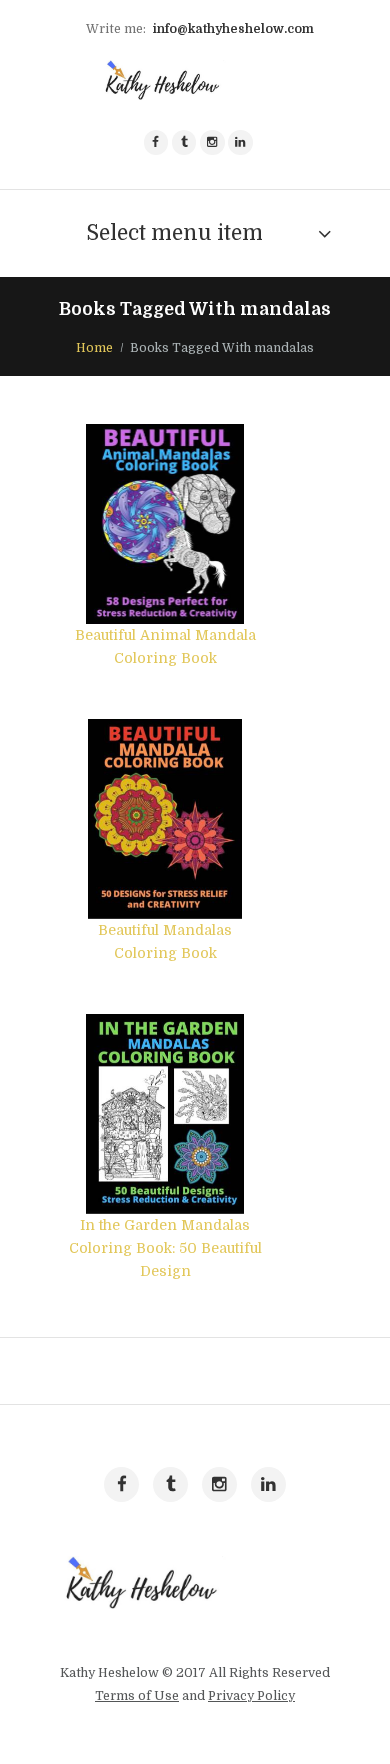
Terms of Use (137, 1696)
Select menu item (174, 233)
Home (94, 348)
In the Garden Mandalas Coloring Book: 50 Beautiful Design (165, 1248)
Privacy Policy (251, 1696)
